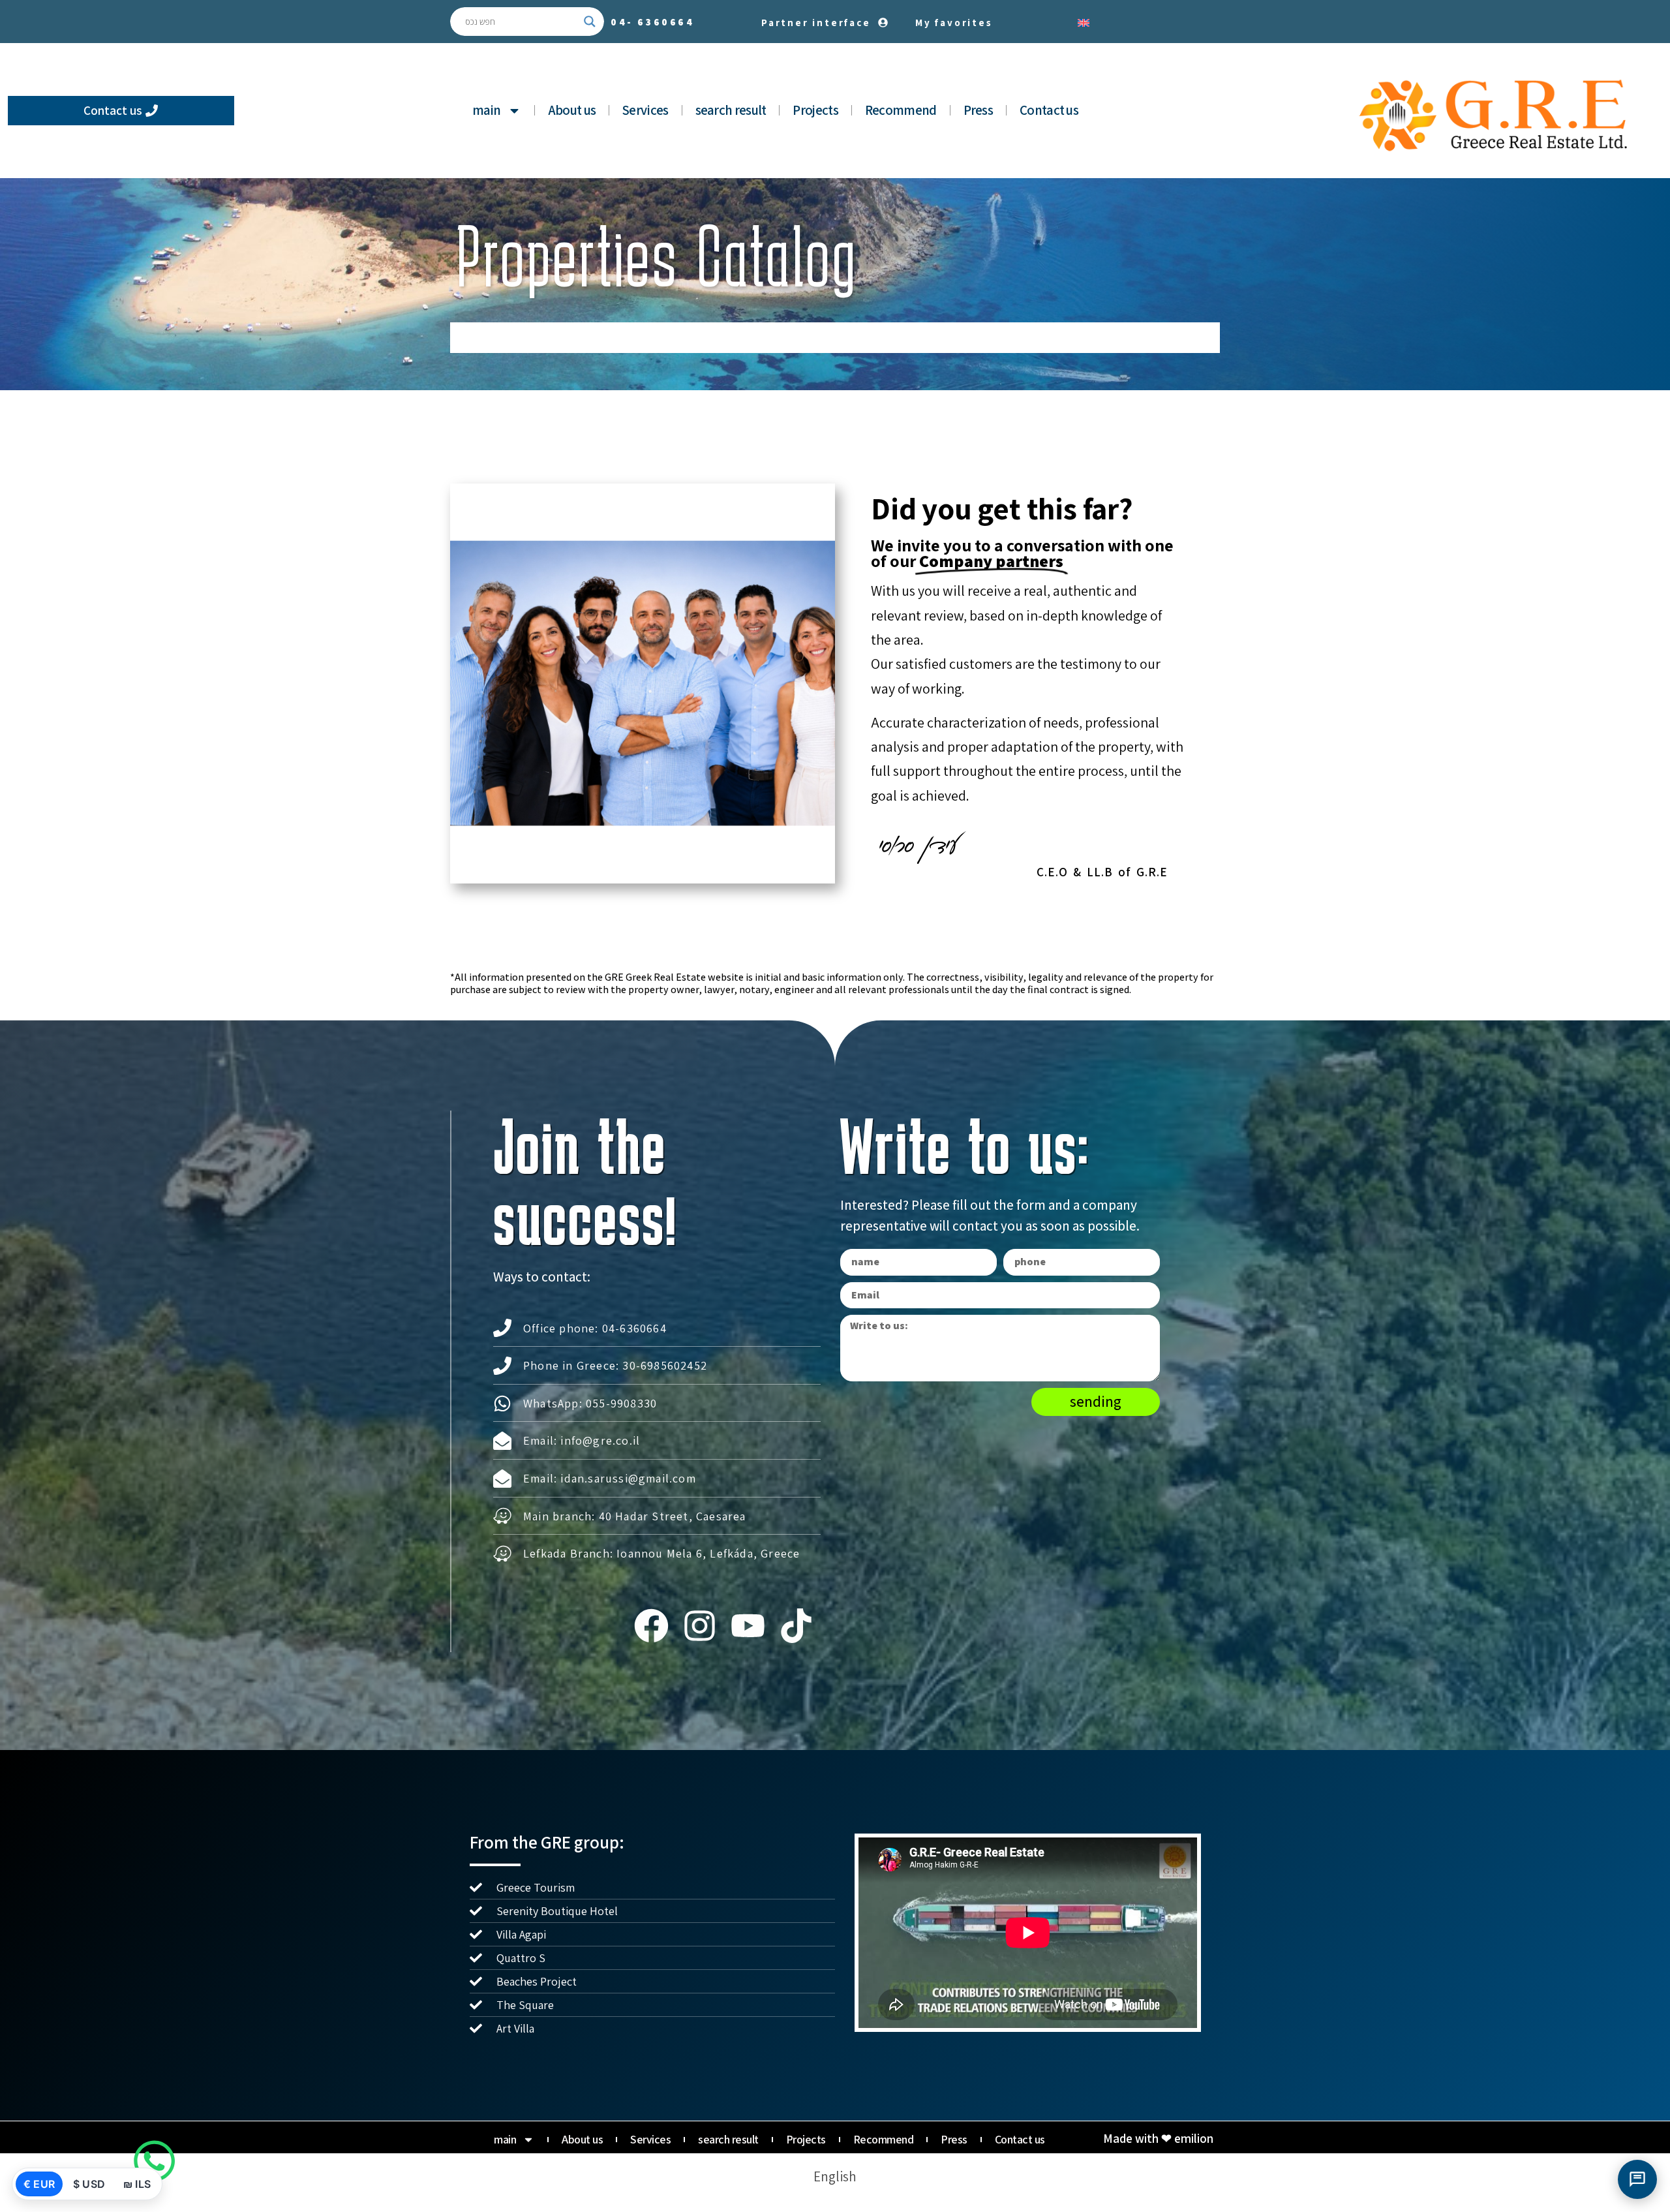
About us (572, 110)
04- (653, 22)
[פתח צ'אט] (1637, 2179)
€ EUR (39, 2184)
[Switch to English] (1084, 22)
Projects (815, 110)
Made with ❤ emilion (1158, 2138)
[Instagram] (699, 1626)
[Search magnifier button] (590, 22)
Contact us (1049, 110)
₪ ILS (137, 2184)
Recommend (901, 110)
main (487, 110)
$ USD (89, 2184)
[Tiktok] (797, 1626)
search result (731, 110)
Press (979, 110)
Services (645, 110)
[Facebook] (651, 1626)
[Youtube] (748, 1626)
